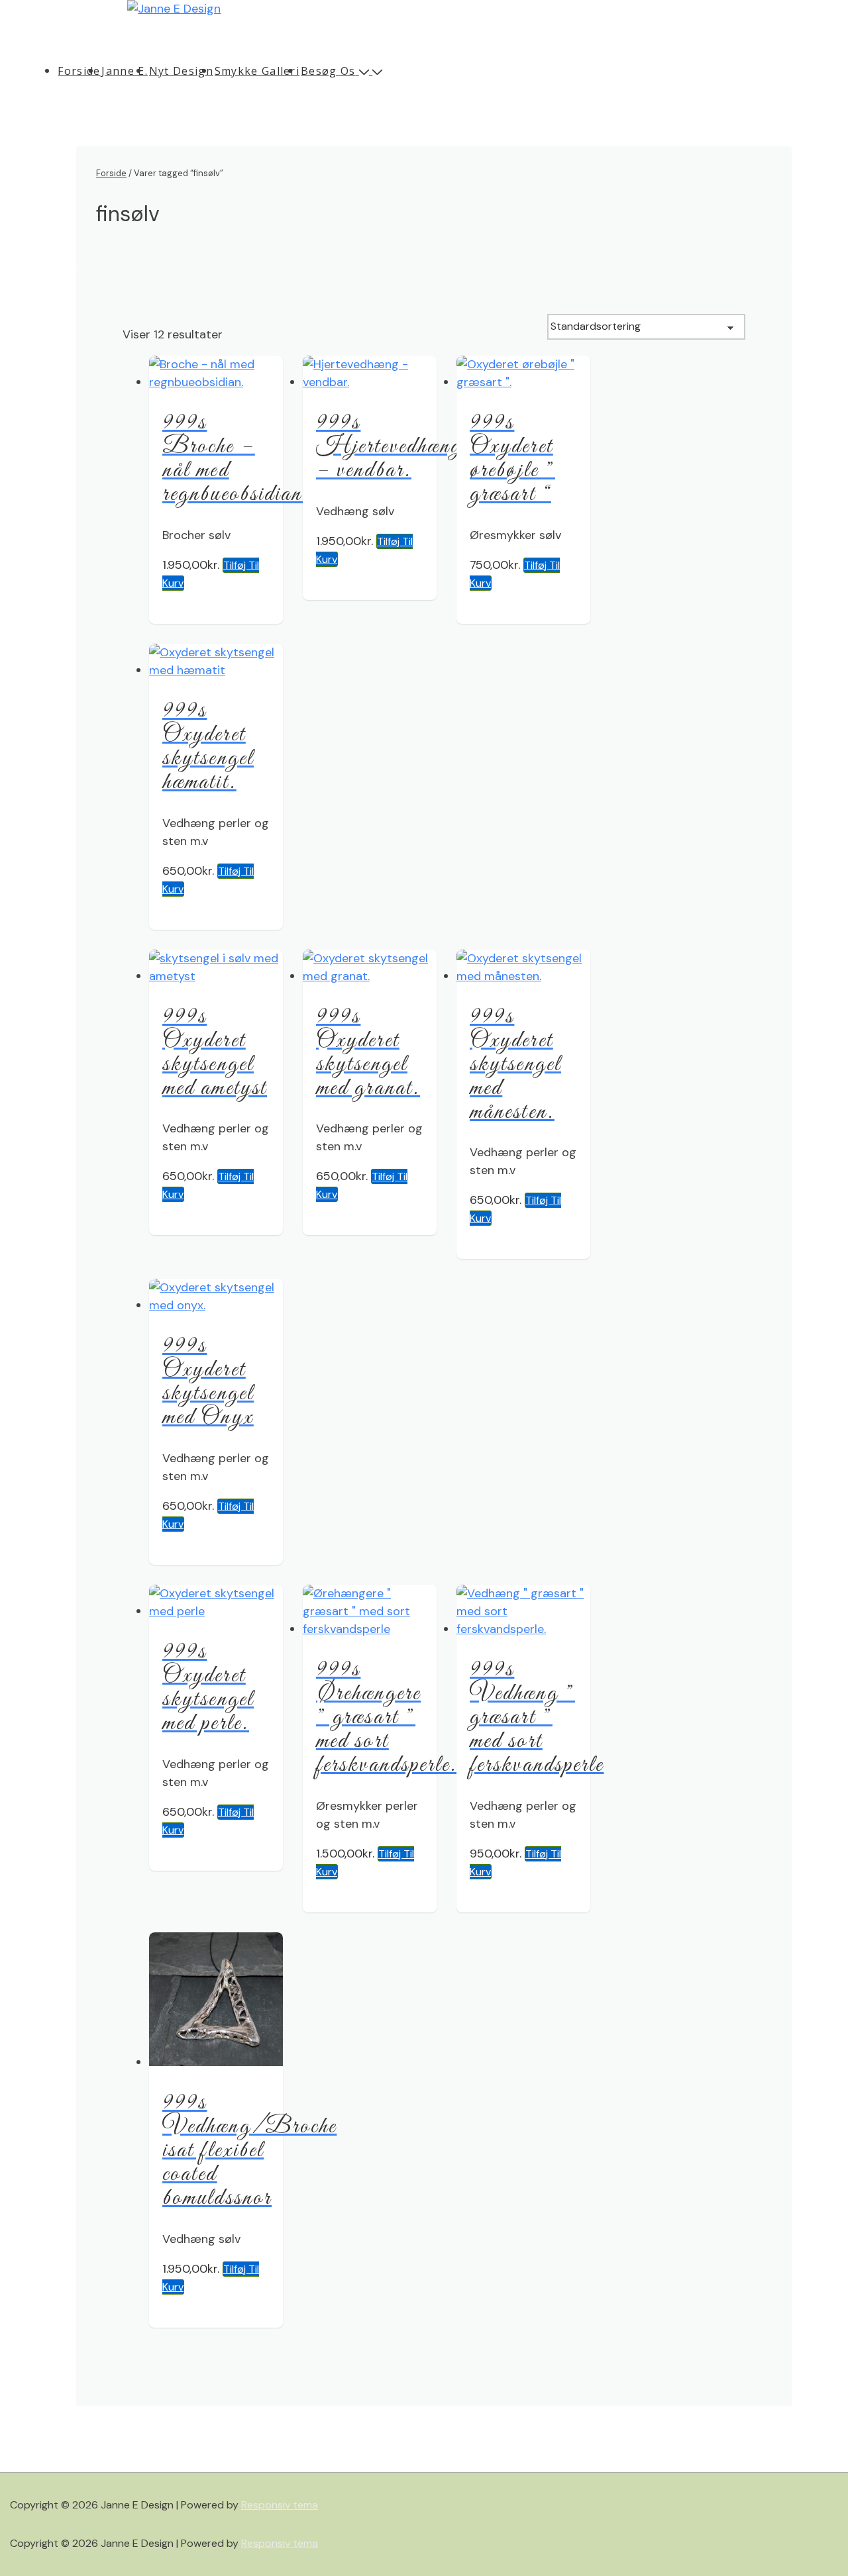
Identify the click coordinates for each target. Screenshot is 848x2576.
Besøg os (328, 71)
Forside (79, 71)
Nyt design (181, 71)
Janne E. (124, 71)
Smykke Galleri (257, 71)
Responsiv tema (280, 2505)
